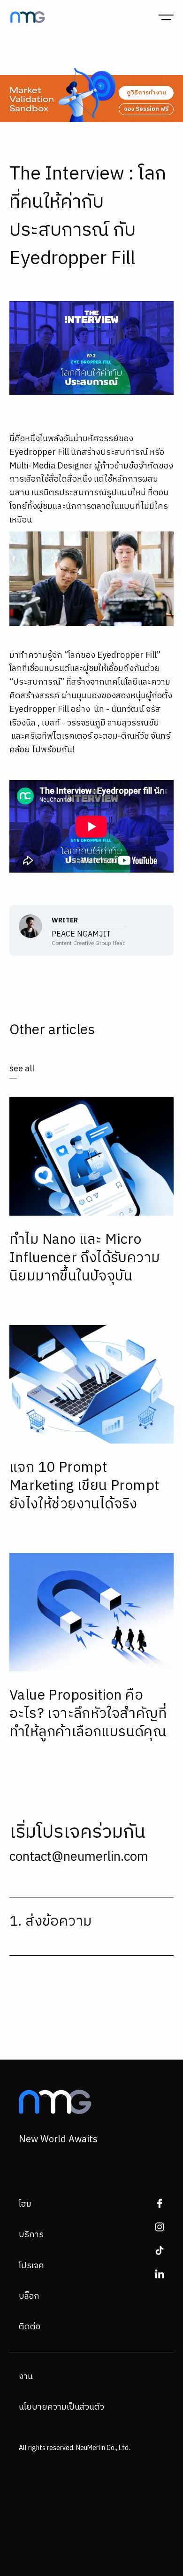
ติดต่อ (30, 2327)
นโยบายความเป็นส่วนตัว (61, 2407)
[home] (25, 17)
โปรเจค (31, 2266)
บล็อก (29, 2296)
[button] (166, 17)
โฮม (25, 2204)
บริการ (31, 2235)
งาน (26, 2377)
